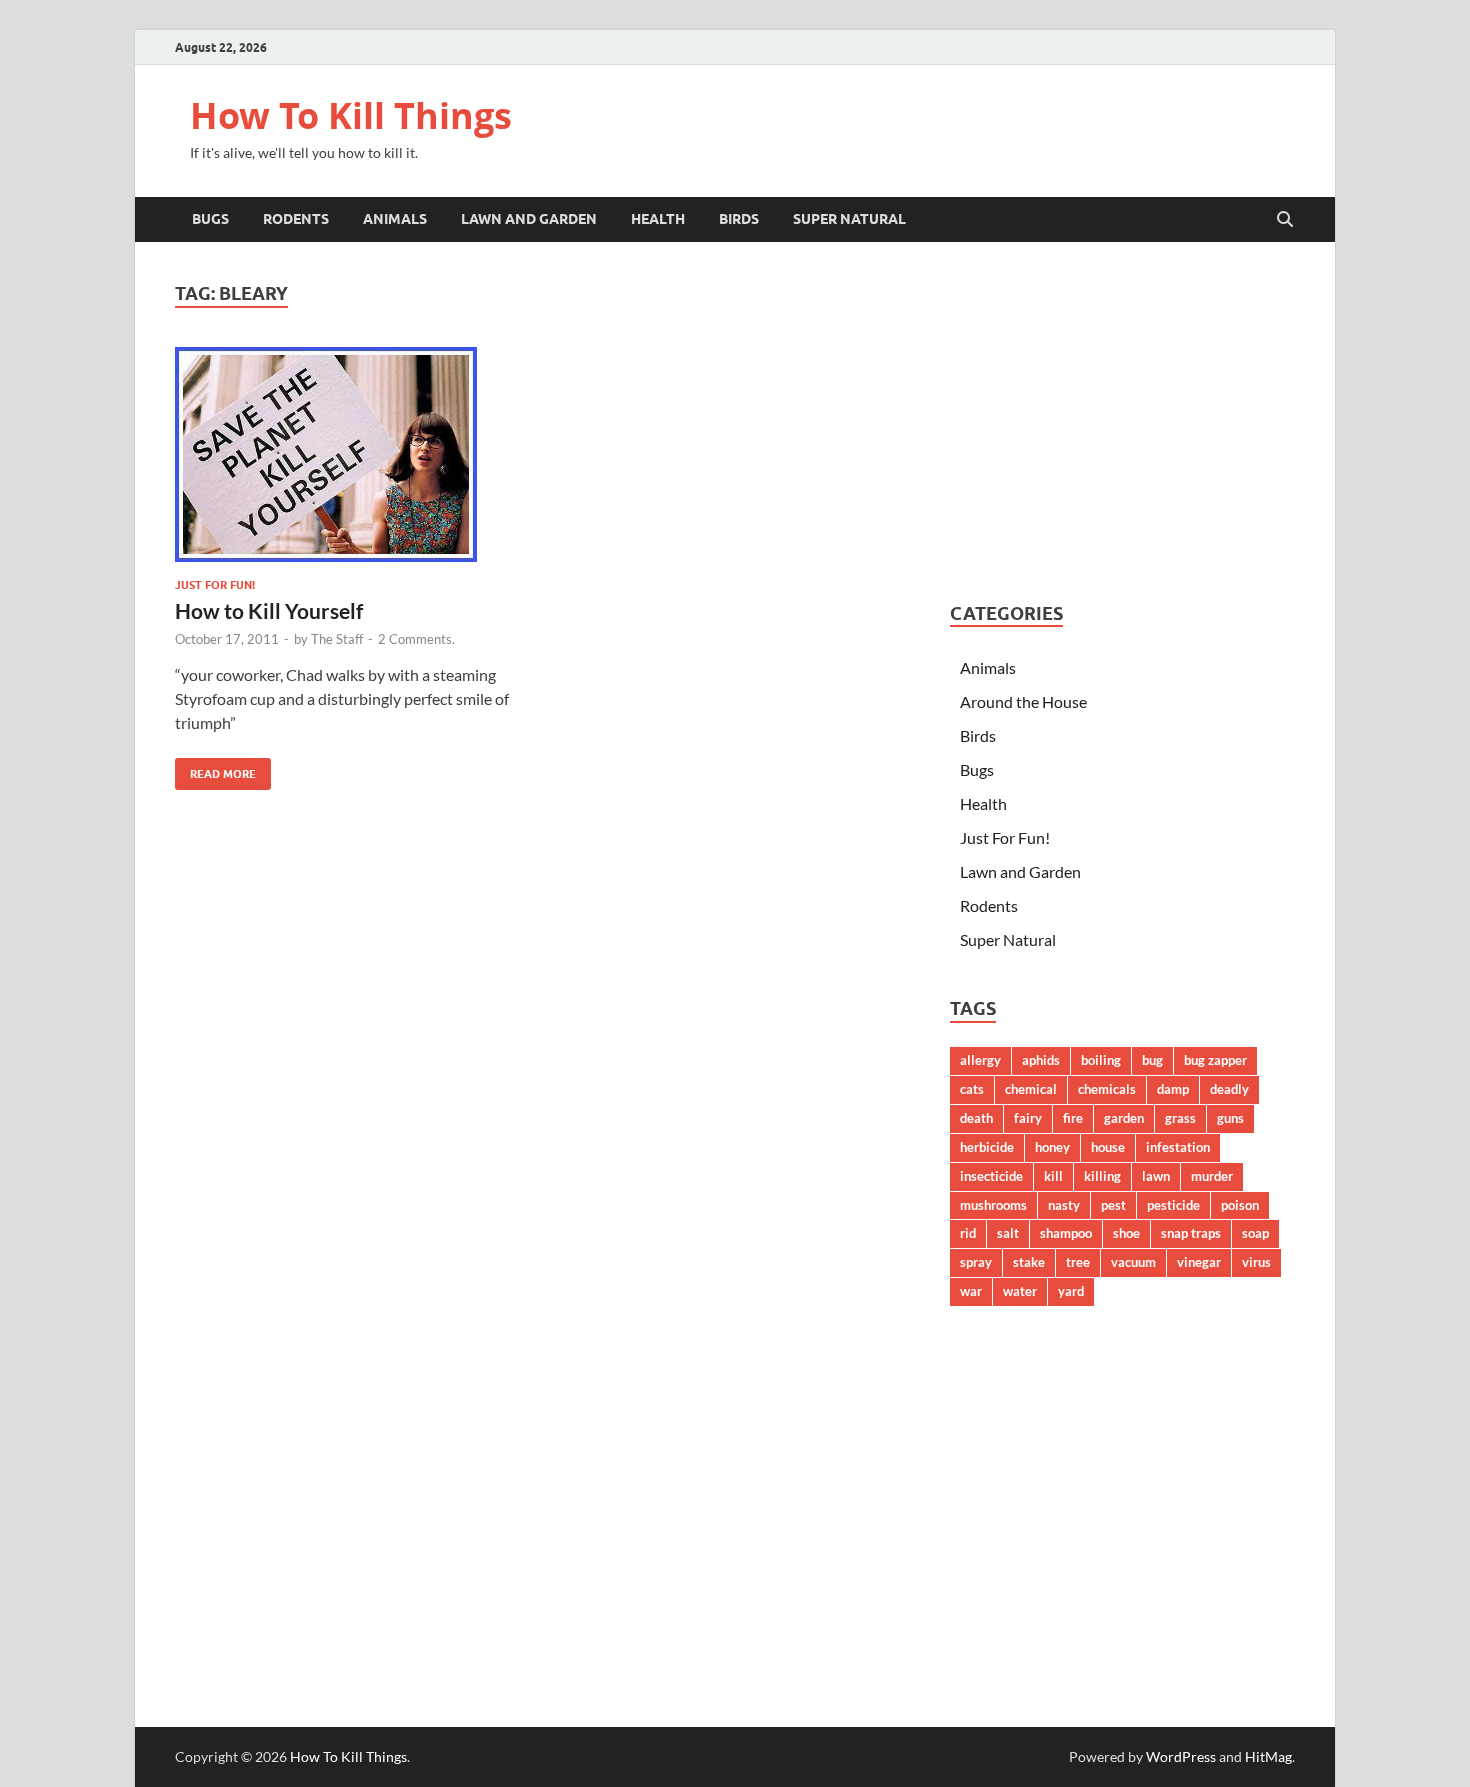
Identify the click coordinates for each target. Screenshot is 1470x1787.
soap (1255, 1233)
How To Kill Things (351, 115)
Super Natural (849, 219)
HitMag (1268, 1756)
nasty (1064, 1205)
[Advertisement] (1122, 422)
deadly (1229, 1089)
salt (1008, 1233)
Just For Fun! (215, 585)
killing (1102, 1176)
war (971, 1291)
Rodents (296, 219)
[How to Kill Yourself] (349, 454)
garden (1124, 1118)
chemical (1031, 1089)
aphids (1041, 1060)
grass (1180, 1118)
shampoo (1066, 1233)
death (976, 1118)
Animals (395, 219)
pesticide (1173, 1205)
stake (1029, 1262)
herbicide (987, 1147)
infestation (1178, 1147)
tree (1078, 1262)
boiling (1101, 1060)
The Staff (337, 639)
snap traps (1191, 1233)
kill (1053, 1176)
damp (1173, 1089)
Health (658, 219)
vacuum (1133, 1262)
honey (1052, 1147)
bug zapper (1215, 1060)
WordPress (1181, 1756)
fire (1073, 1118)
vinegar (1199, 1262)
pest (1113, 1205)
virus (1256, 1262)
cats (972, 1089)
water (1020, 1291)
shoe (1126, 1233)
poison (1240, 1205)
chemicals (1107, 1089)
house (1108, 1147)
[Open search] (1285, 220)
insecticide (991, 1176)
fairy (1028, 1118)
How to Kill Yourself (269, 610)
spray (976, 1262)
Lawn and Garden (529, 219)
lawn (1156, 1176)
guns (1230, 1118)
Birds (739, 219)
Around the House (1023, 701)
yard (1071, 1291)
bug (1152, 1060)
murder (1212, 1176)
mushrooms (993, 1205)
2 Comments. (416, 639)
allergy (980, 1060)
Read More (215, 769)
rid (968, 1233)
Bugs (210, 219)
